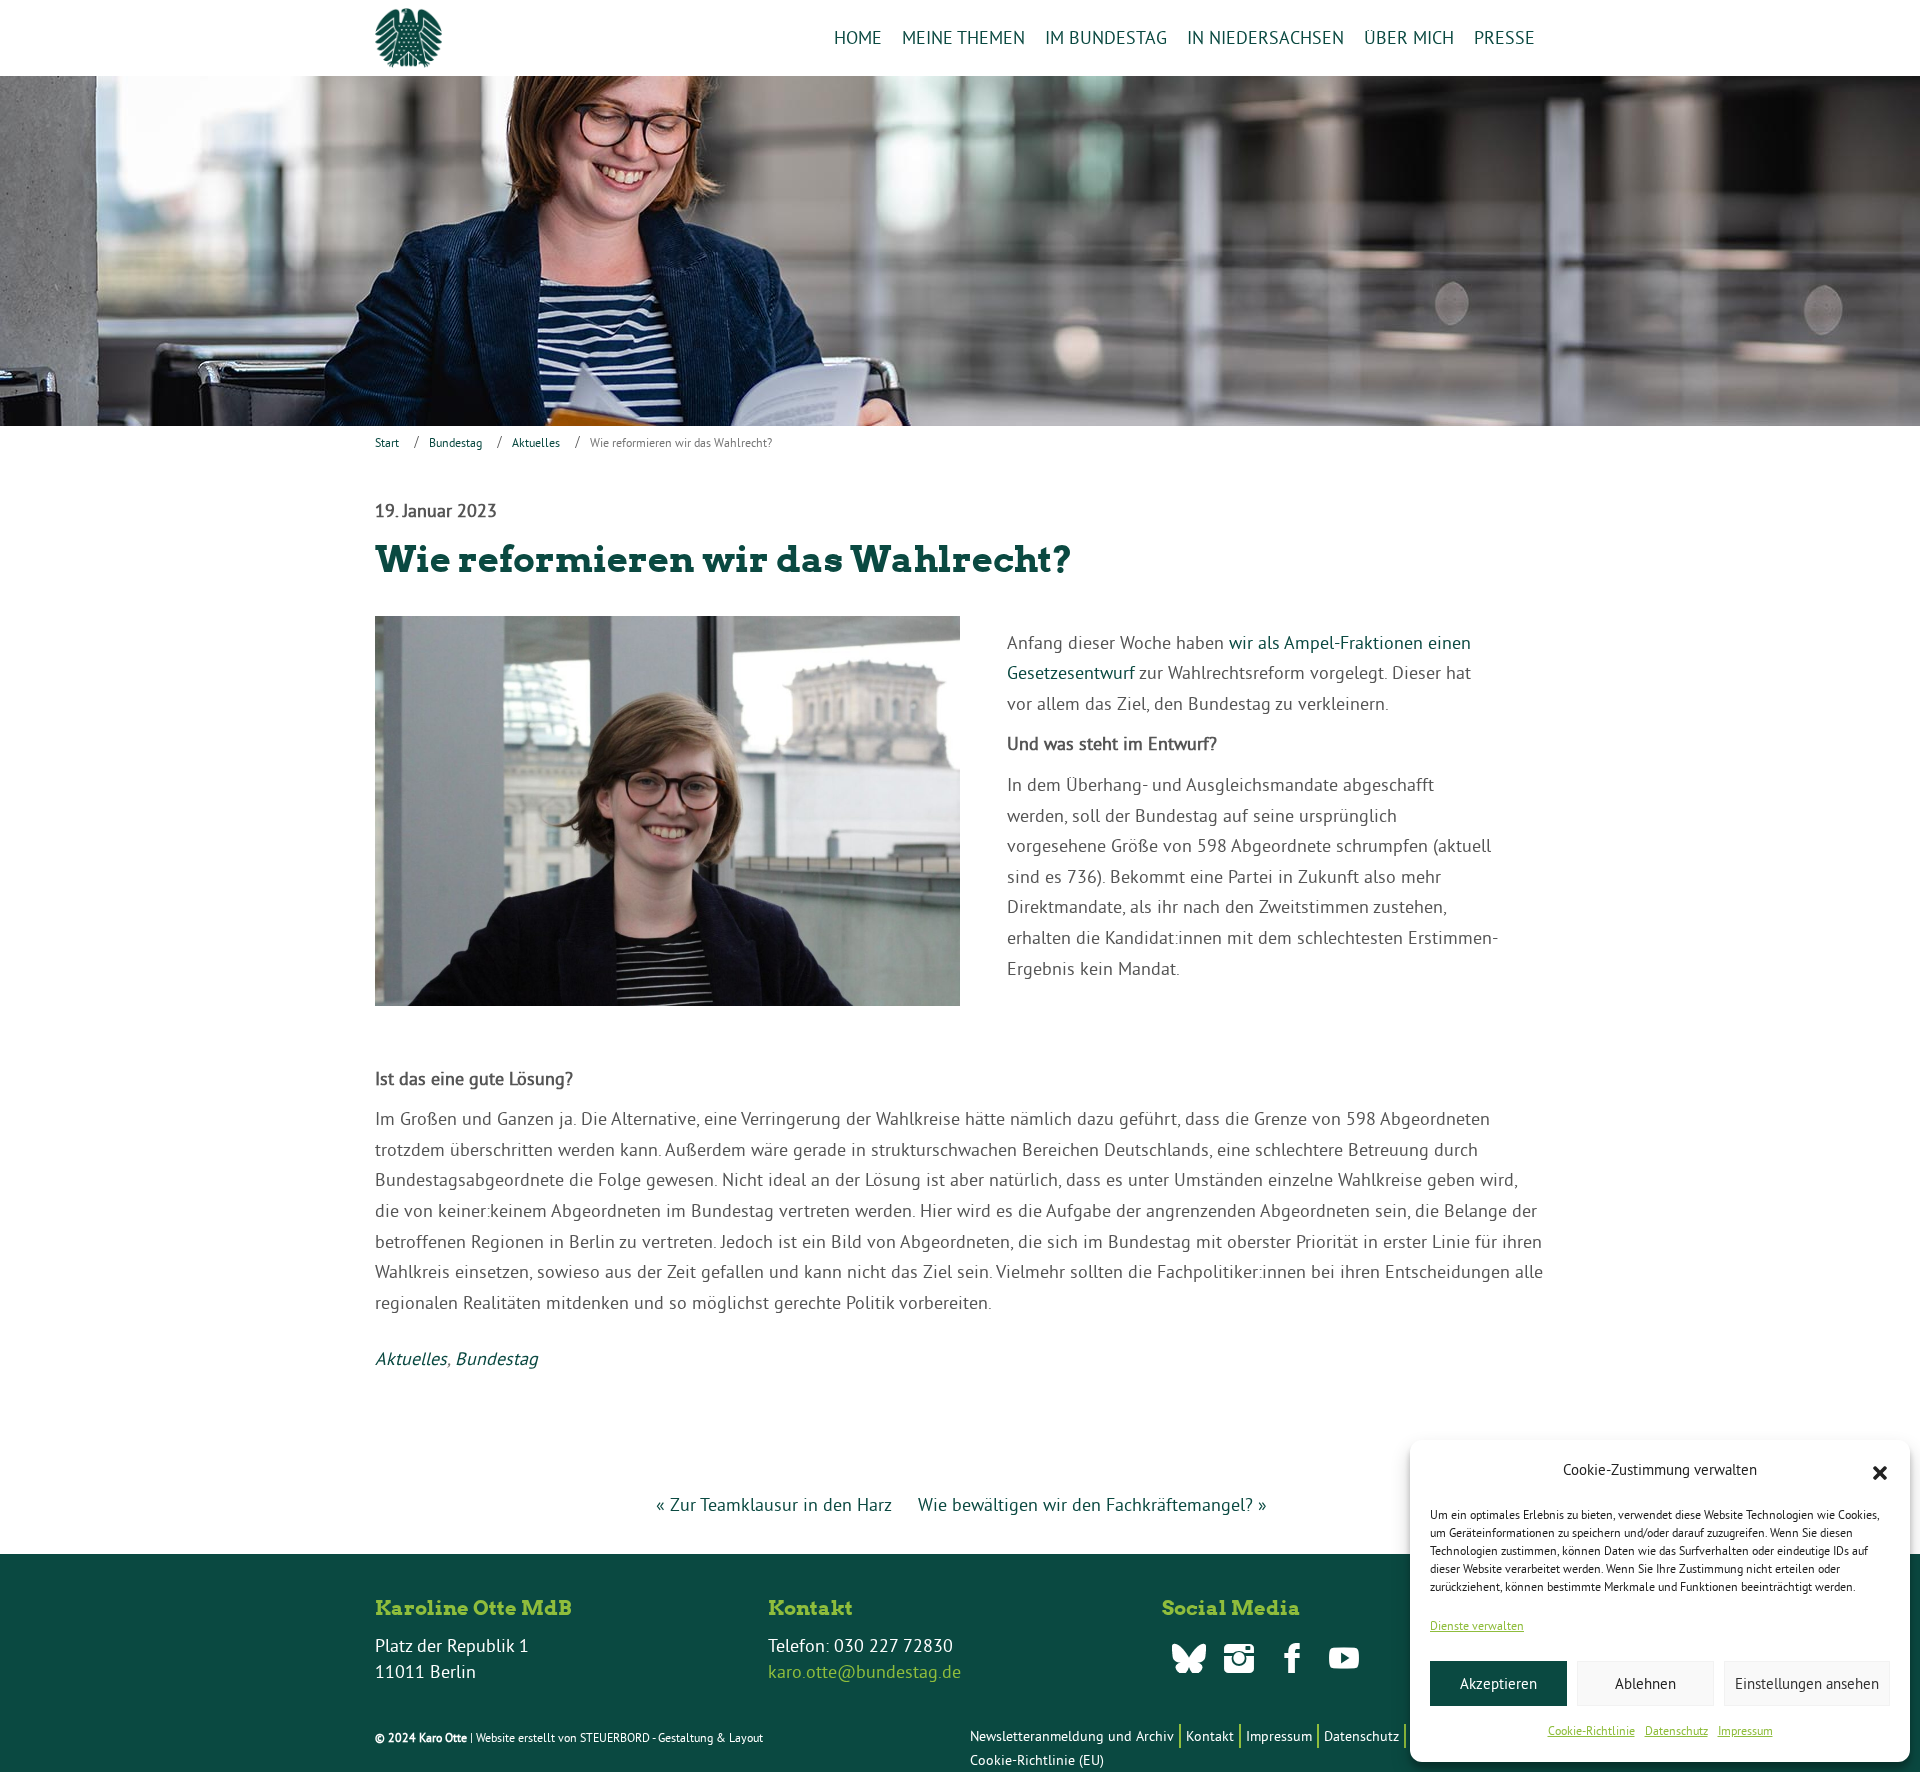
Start (387, 442)
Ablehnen (1645, 1683)
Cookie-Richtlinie (1591, 1730)
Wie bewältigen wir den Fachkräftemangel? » (1092, 1504)
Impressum (1745, 1730)
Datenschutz (1676, 1730)
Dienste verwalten (1477, 1625)
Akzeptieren (1498, 1683)
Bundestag (455, 442)
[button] (1880, 1471)
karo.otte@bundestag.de (864, 1671)
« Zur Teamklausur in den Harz (774, 1504)
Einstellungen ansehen (1807, 1683)
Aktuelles (536, 442)
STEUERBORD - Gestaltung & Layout (671, 1737)
